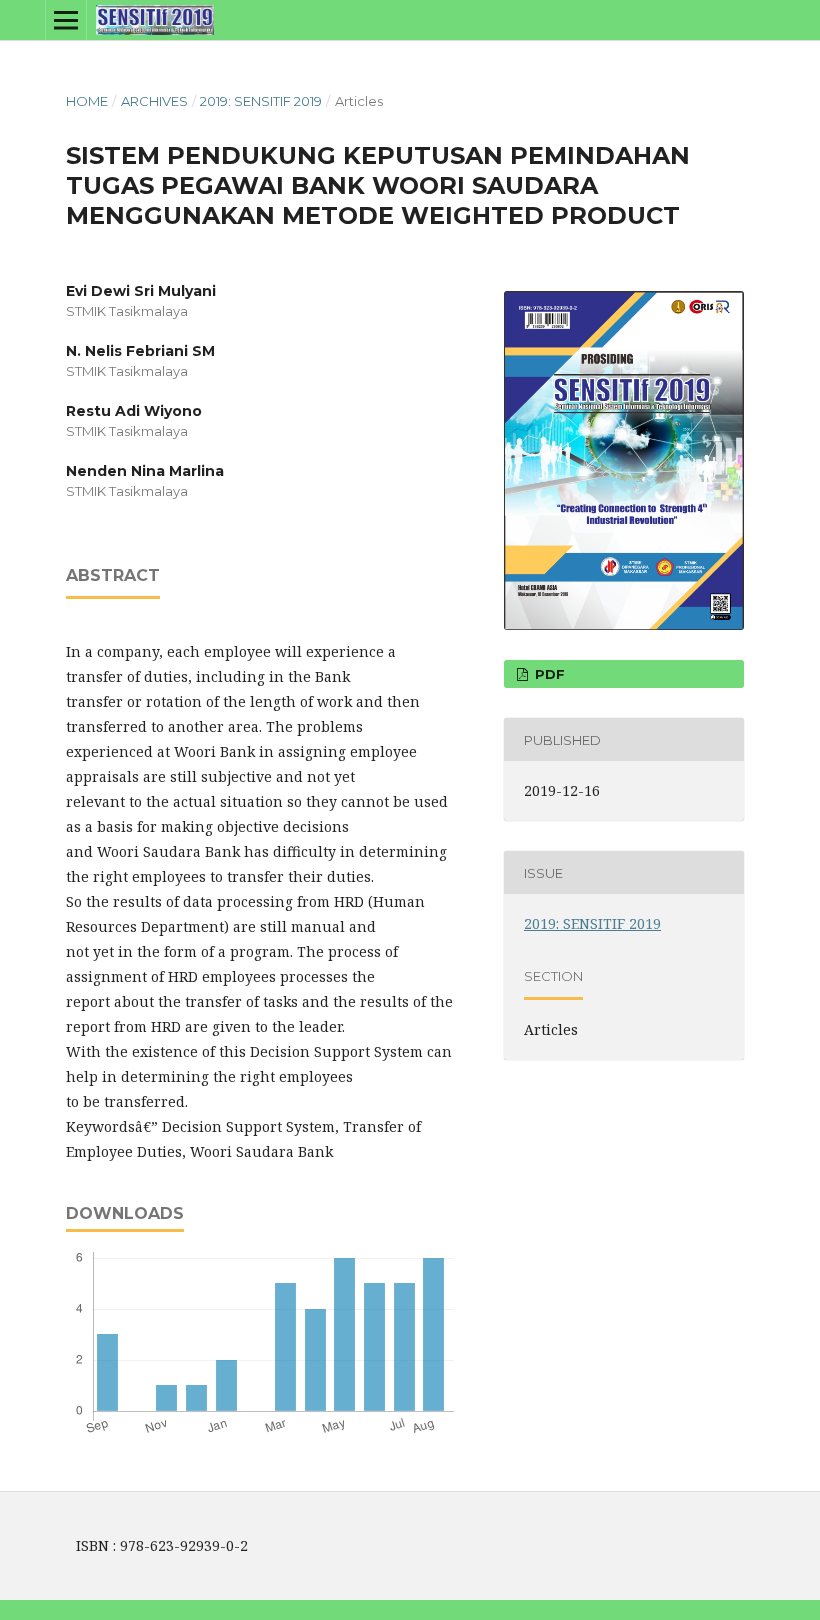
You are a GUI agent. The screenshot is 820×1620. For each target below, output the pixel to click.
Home (87, 101)
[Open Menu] (66, 20)
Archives (154, 101)
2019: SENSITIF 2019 (261, 101)
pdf (548, 674)
